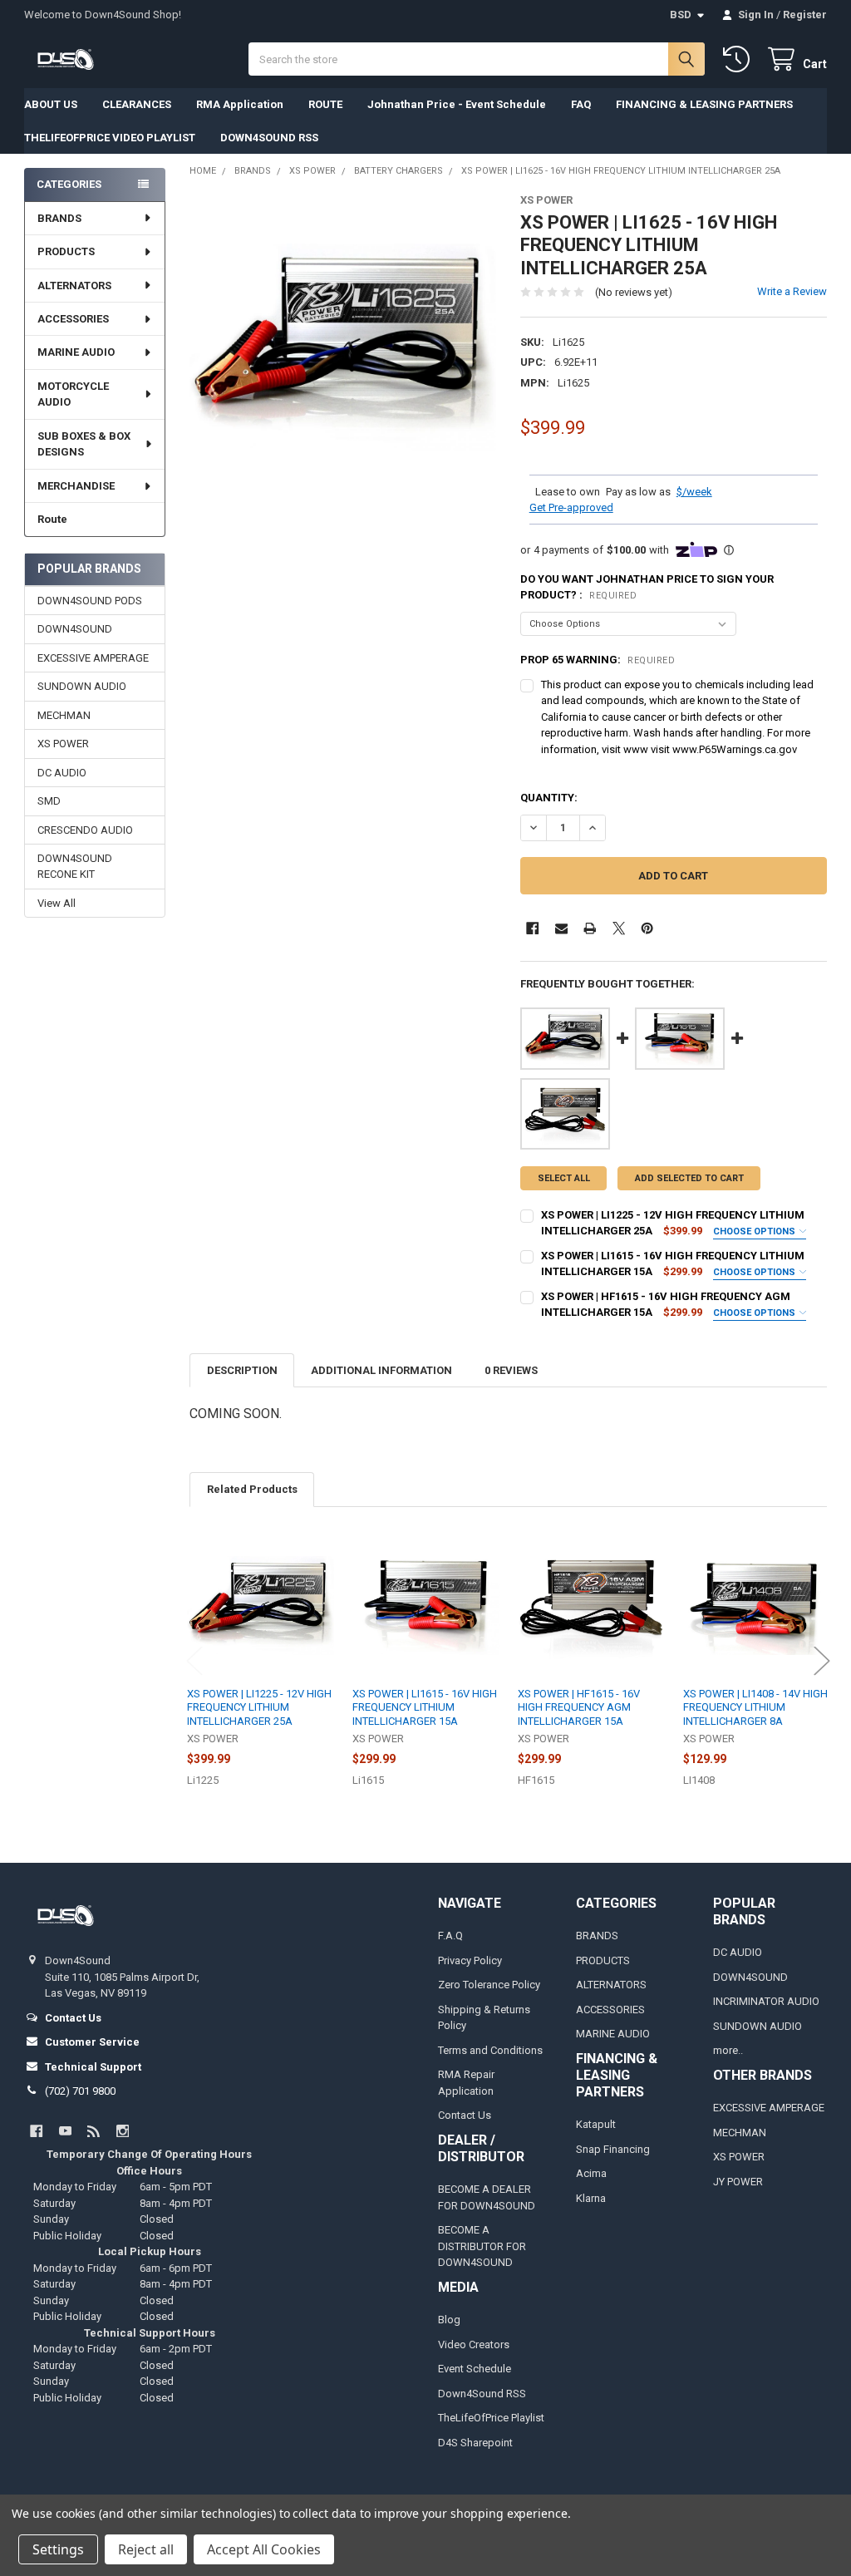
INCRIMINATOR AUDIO (766, 2001)
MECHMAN (64, 715)
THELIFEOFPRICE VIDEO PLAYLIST (110, 138)
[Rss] (93, 2131)
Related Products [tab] (252, 1489)
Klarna (591, 2198)
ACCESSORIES (73, 319)
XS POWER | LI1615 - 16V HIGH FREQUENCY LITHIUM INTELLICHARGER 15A (425, 1707)
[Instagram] (123, 2131)
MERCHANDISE (76, 486)
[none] (343, 347)
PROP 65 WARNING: (598, 660)
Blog (449, 2320)
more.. (728, 2050)
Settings (58, 2549)
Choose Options (755, 1231)
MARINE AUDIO (76, 352)
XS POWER (63, 744)
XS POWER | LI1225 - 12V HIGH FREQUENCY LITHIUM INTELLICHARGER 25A (259, 1707)
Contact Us (465, 2115)
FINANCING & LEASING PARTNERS (704, 104)
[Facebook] (532, 928)
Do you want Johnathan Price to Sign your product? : (647, 587)
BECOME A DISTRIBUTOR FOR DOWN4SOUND (482, 2246)
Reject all (146, 2549)
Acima (591, 2173)
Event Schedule (475, 2369)
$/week (694, 492)
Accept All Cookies (264, 2549)
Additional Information (381, 1370)
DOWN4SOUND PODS (90, 601)
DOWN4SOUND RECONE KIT (75, 867)
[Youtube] (65, 2131)
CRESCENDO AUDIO (85, 830)
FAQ (581, 104)
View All (57, 903)
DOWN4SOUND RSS (269, 138)
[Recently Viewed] (740, 59)
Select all (564, 1178)
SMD (49, 801)
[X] (619, 928)
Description (242, 1370)
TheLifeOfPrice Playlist (491, 2418)
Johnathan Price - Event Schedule (457, 104)
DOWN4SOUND (75, 629)
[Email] (561, 928)
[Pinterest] (647, 928)
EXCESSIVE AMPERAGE (93, 658)
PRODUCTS (66, 251)
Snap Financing (613, 2149)
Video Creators (474, 2345)
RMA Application (240, 104)
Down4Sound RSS (482, 2394)
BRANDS (59, 218)
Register (805, 15)
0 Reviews (511, 1370)
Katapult (596, 2124)
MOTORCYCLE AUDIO (73, 394)
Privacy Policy (470, 1960)
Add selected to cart (689, 1178)
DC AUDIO (62, 773)
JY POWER (738, 2182)
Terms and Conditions (490, 2050)
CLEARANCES (137, 104)
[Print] (590, 928)
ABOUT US (51, 104)
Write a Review (792, 291)
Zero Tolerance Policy (489, 1985)
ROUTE (325, 104)
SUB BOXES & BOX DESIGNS (84, 444)
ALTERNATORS (74, 286)
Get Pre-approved (571, 507)
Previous (194, 1660)
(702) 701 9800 (80, 2091)
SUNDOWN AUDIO (82, 686)
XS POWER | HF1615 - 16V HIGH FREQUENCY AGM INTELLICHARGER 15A (579, 1707)
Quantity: (549, 798)
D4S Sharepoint (475, 2443)
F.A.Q (450, 1936)
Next (822, 1660)
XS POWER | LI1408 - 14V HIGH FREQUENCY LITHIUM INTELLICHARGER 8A (755, 1707)
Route (52, 519)
